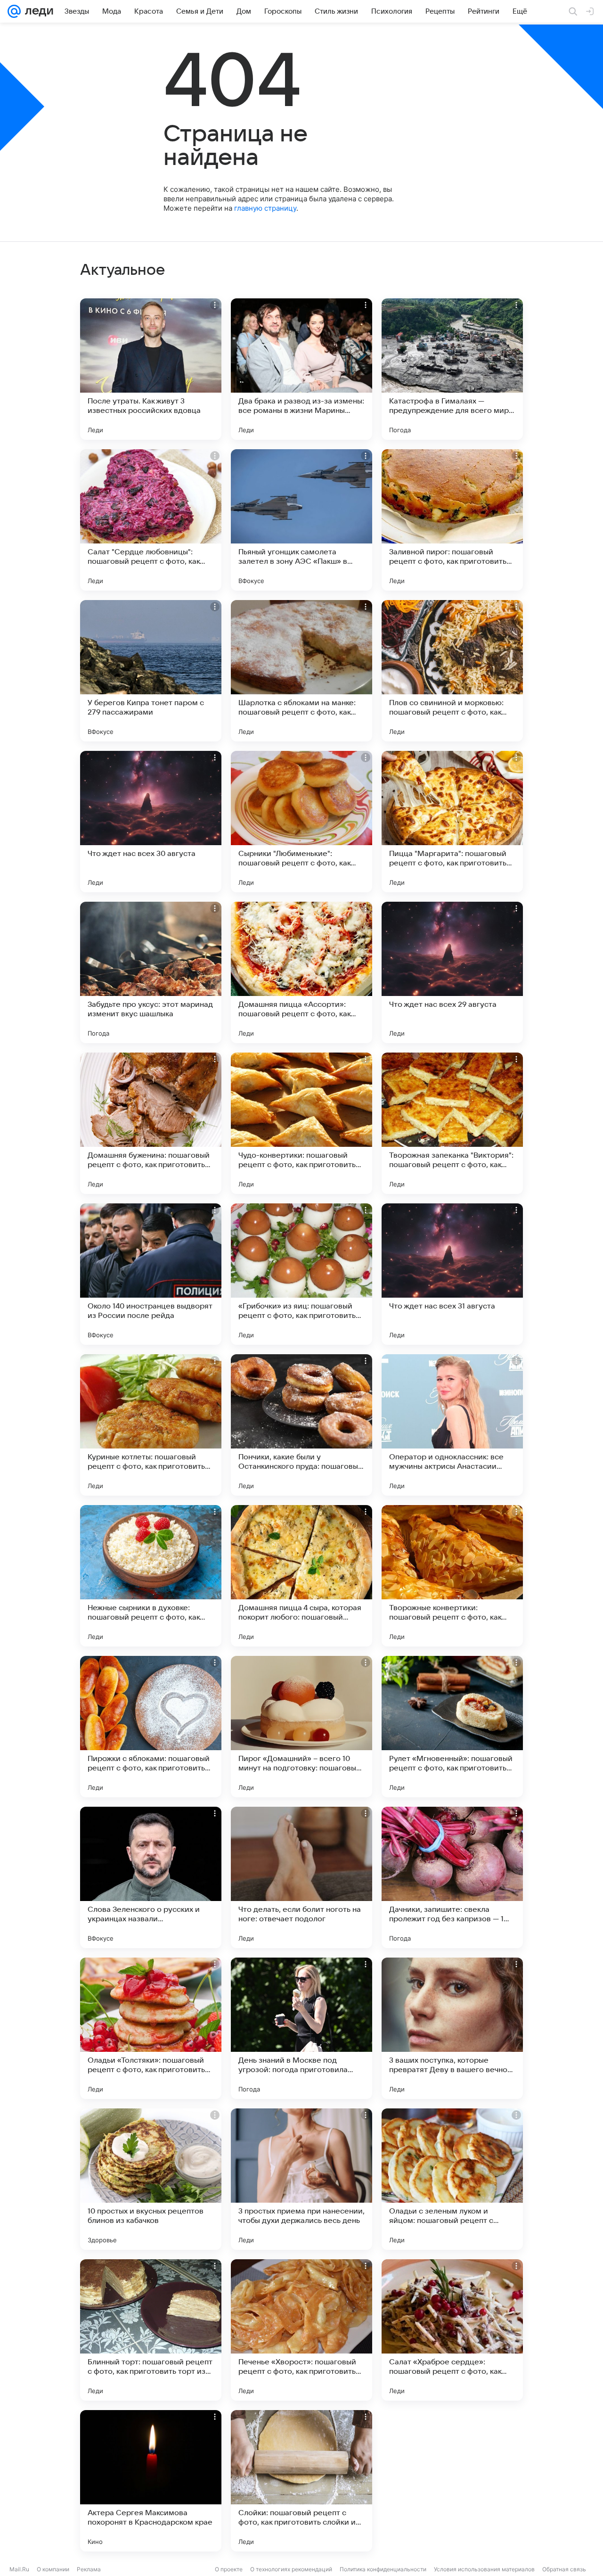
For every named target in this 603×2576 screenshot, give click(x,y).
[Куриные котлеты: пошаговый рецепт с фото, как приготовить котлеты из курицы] (151, 1425)
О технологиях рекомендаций (291, 2569)
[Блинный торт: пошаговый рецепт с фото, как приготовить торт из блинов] (151, 2330)
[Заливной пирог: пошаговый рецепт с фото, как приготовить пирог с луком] (452, 520)
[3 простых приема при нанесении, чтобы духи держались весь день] (301, 2179)
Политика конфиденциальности (383, 2569)
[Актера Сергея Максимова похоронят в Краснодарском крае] (151, 2481)
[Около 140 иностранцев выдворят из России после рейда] (151, 1274)
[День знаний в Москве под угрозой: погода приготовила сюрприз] (301, 2028)
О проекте (229, 2569)
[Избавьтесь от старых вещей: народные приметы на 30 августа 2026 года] (452, 2481)
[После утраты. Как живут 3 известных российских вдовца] (151, 369)
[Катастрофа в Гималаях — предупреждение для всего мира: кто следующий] (452, 369)
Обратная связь (564, 2569)
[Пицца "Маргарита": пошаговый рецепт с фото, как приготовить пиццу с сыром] (452, 822)
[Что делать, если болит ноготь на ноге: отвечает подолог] (301, 1877)
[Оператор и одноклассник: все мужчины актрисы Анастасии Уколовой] (452, 1425)
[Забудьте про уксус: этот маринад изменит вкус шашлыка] (151, 972)
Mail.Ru (19, 2569)
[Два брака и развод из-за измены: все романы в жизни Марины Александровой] (301, 369)
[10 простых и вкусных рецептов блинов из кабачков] (151, 2179)
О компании (53, 2569)
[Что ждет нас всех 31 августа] (452, 1274)
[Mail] (14, 11)
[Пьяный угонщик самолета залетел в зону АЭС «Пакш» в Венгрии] (301, 520)
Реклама (89, 2569)
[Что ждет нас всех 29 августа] (452, 972)
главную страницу (265, 208)
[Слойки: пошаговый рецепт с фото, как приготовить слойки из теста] (301, 2481)
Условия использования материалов (484, 2569)
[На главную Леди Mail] (37, 11)
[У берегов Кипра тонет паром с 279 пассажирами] (151, 671)
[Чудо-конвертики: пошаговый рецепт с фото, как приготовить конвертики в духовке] (301, 1123)
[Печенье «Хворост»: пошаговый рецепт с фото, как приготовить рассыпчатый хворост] (301, 2330)
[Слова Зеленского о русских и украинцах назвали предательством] (151, 1877)
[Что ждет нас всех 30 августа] (151, 822)
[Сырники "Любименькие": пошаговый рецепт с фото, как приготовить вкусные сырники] (301, 822)
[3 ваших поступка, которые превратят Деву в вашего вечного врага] (452, 2028)
